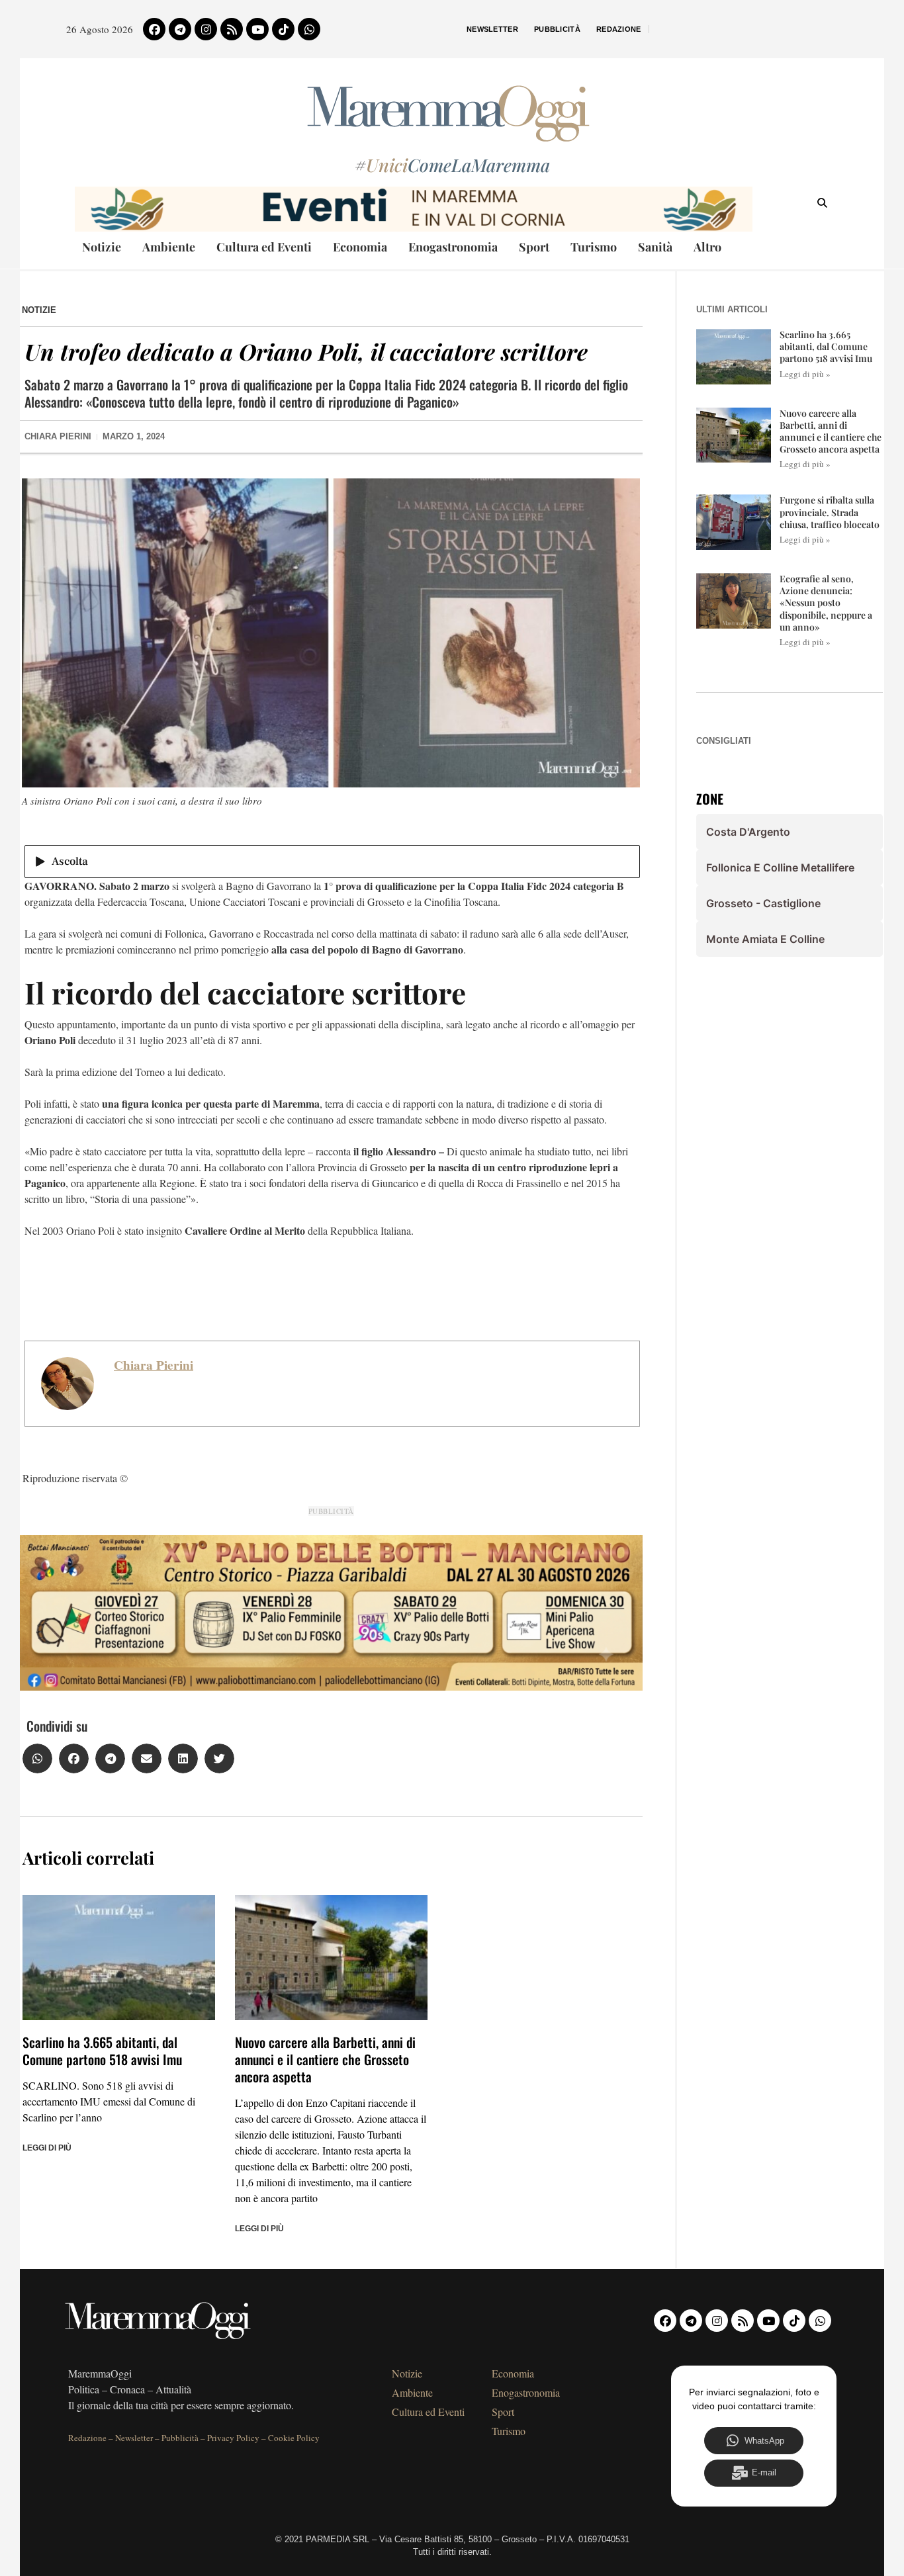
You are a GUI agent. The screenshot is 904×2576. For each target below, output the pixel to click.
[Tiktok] (283, 29)
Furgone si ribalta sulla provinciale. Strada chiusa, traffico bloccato (830, 512)
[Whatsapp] (309, 29)
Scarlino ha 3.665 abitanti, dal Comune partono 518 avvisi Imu (102, 2051)
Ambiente (169, 247)
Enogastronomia (453, 247)
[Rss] (232, 29)
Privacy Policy (233, 2438)
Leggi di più (47, 2148)
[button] (37, 1758)
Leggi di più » (805, 374)
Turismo (594, 247)
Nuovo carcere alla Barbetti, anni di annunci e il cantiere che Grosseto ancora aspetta (325, 2059)
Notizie (102, 247)
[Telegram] (180, 29)
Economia (360, 247)
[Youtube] (257, 29)
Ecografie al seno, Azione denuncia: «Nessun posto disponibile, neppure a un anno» (826, 603)
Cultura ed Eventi (264, 247)
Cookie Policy (294, 2438)
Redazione (619, 29)
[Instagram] (206, 29)
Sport (534, 247)
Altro (707, 247)
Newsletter (492, 29)
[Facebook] (154, 29)
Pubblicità (557, 29)
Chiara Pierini (154, 1365)
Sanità (655, 247)
